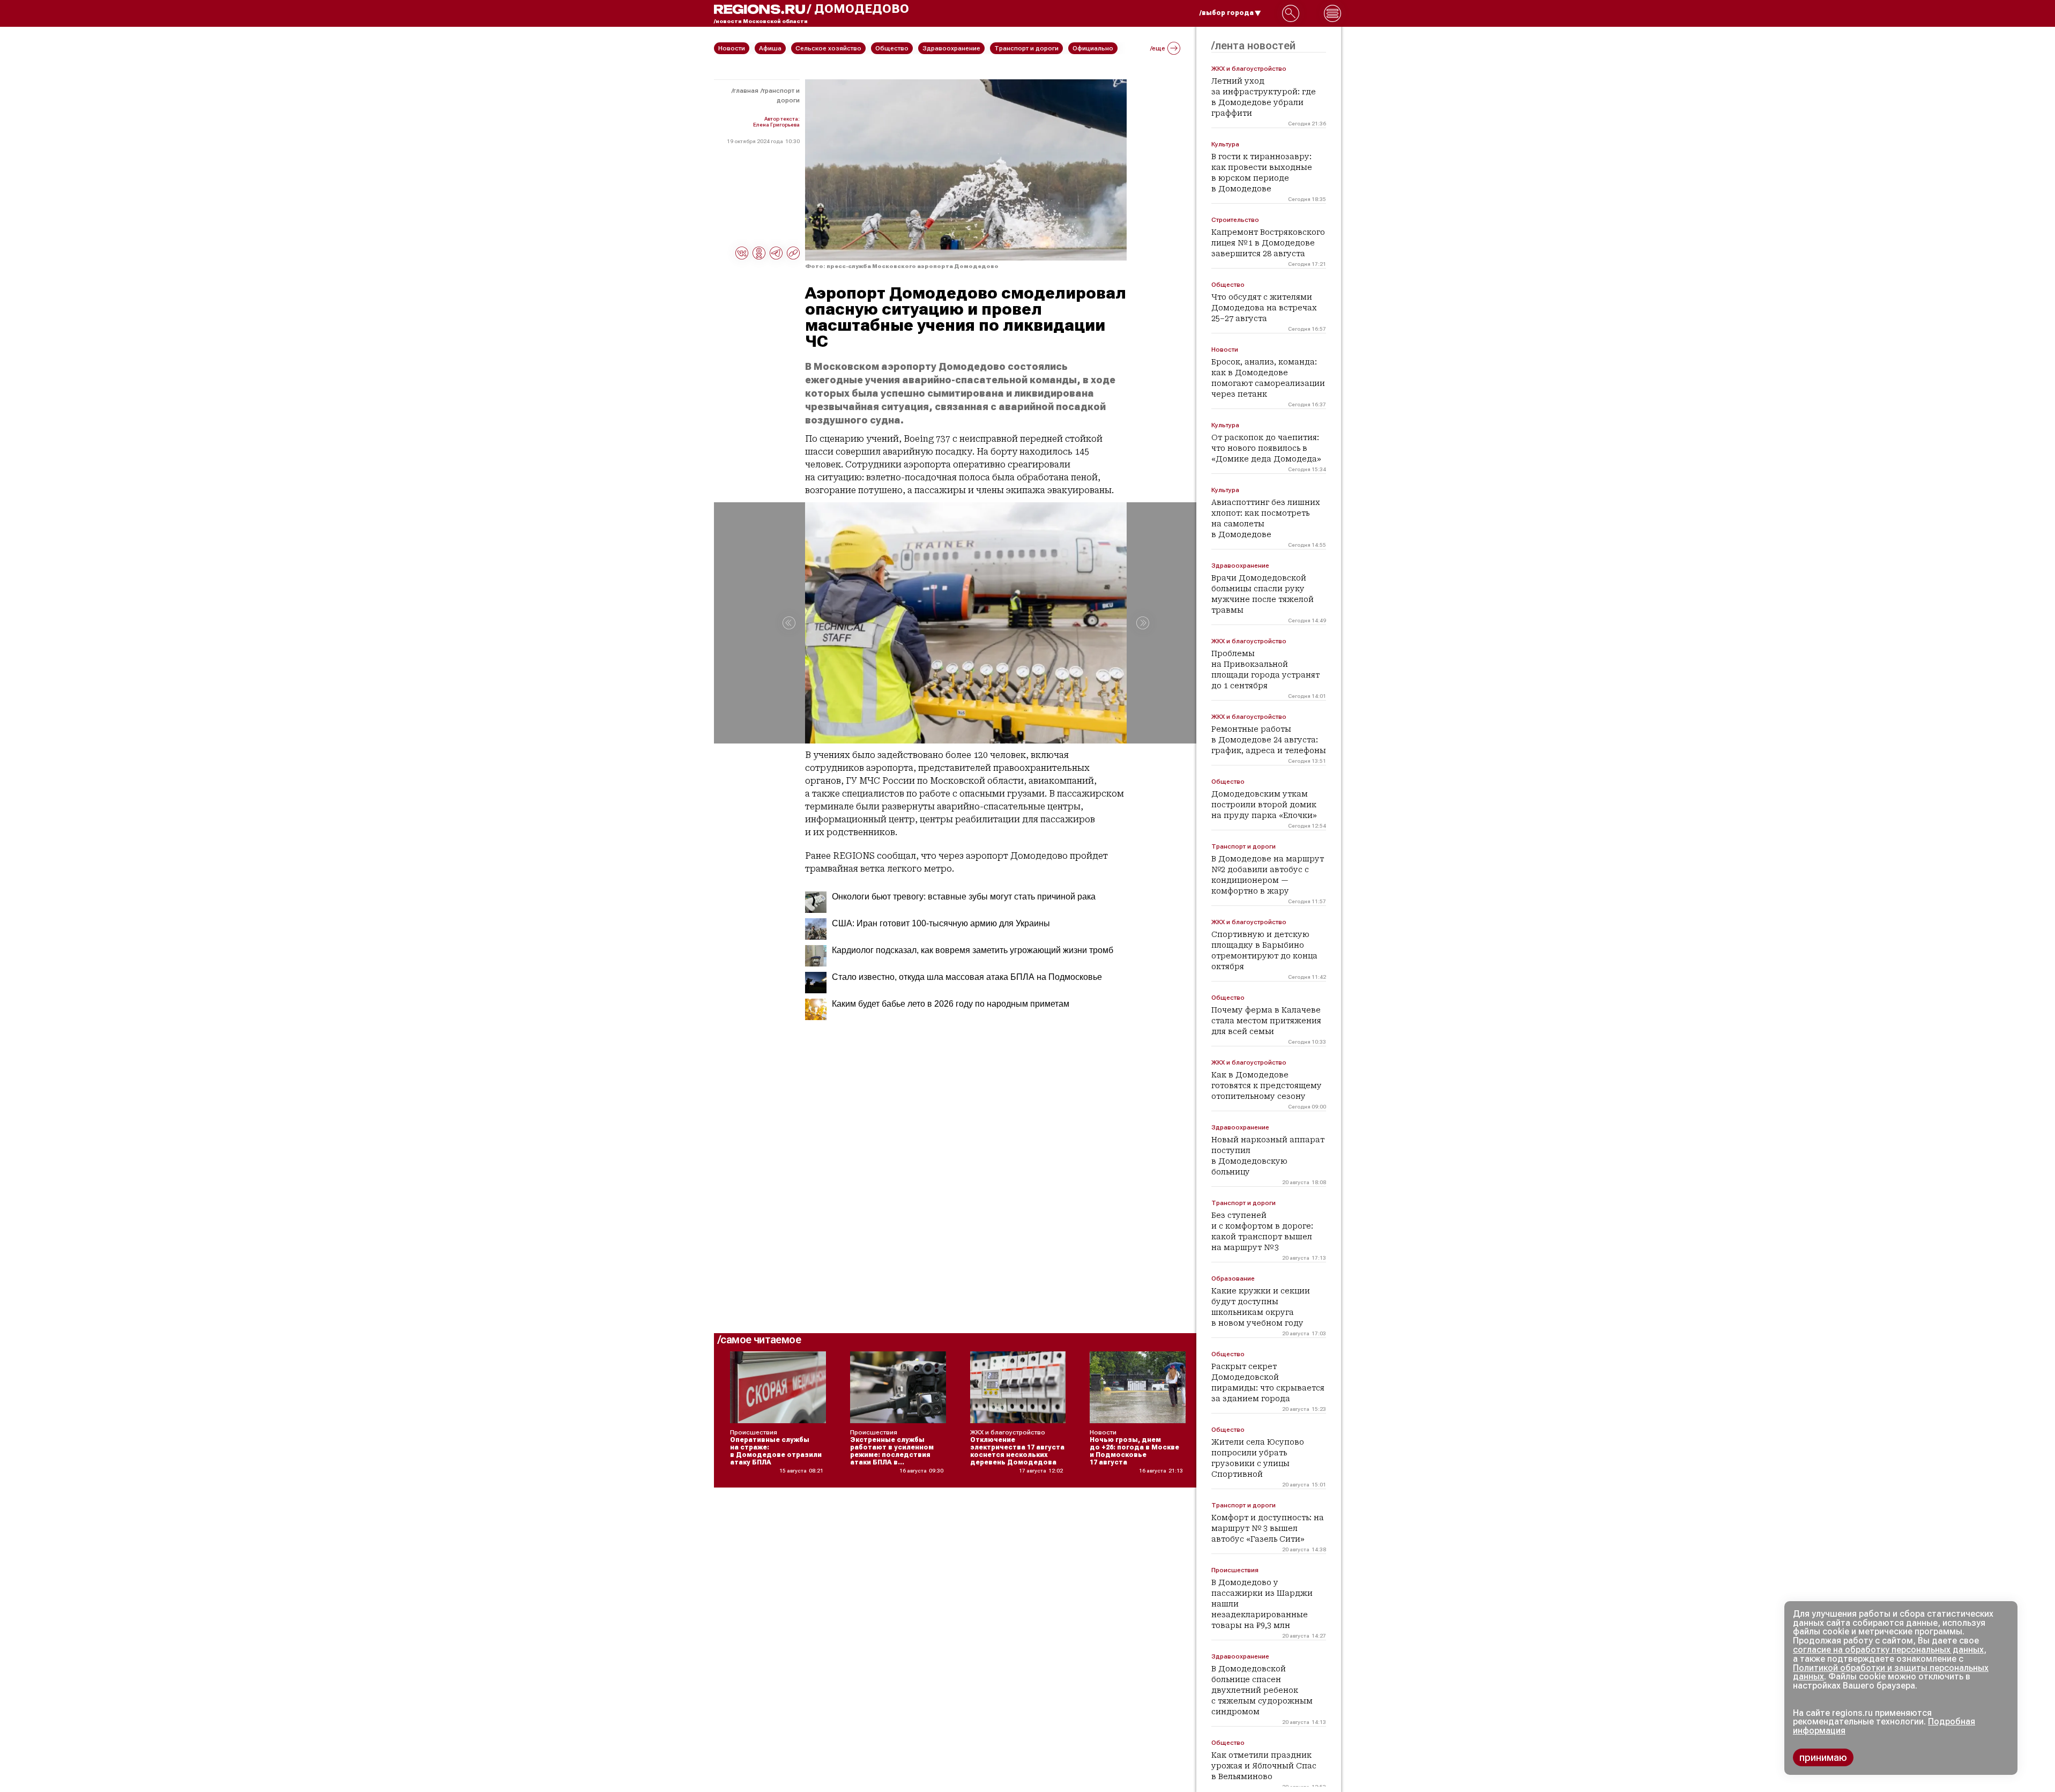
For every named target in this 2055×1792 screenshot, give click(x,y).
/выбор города (1227, 13)
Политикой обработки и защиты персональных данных (1891, 1672)
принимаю (1823, 1757)
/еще (1158, 48)
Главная (746, 91)
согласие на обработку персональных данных (1888, 1650)
